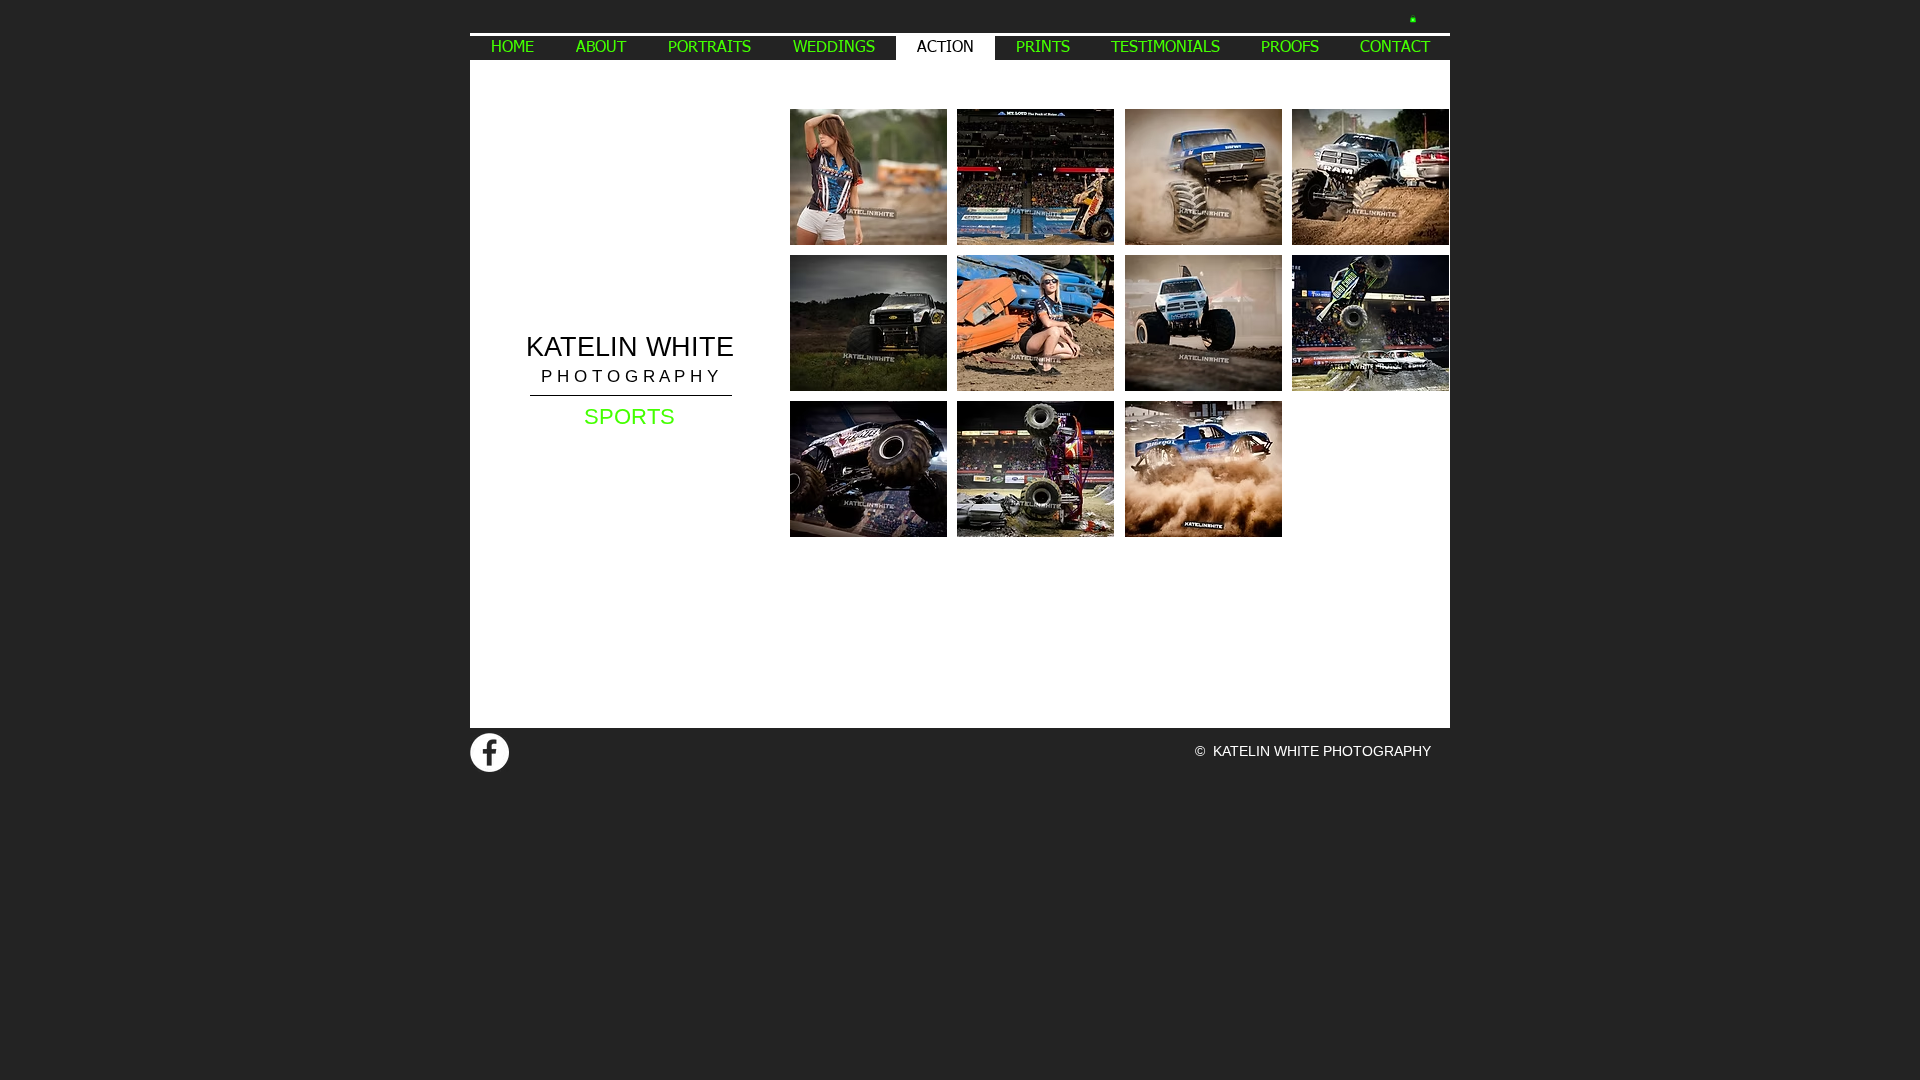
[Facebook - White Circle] (489, 752)
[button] (1413, 18)
